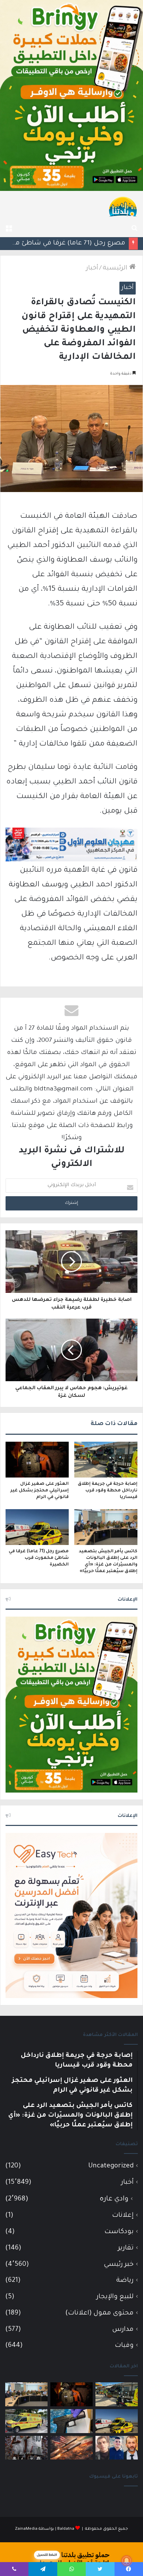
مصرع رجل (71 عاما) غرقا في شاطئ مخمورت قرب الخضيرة (39, 1558)
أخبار (92, 268)
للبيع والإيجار (115, 2297)
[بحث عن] (134, 228)
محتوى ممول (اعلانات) (99, 2313)
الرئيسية (116, 268)
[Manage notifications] (127, 2561)
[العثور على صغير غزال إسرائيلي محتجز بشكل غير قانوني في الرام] (37, 1460)
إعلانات (123, 2216)
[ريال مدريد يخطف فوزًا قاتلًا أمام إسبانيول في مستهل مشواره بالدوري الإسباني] (26, 2448)
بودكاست (119, 2232)
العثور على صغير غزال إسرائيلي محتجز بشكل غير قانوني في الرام (40, 1491)
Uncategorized (111, 2166)
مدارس (123, 2330)
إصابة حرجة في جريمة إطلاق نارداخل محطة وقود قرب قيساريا (108, 1491)
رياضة (125, 2281)
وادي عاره (114, 2199)
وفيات (124, 2346)
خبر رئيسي (119, 2265)
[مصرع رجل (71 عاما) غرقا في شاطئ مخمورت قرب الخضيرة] (37, 1527)
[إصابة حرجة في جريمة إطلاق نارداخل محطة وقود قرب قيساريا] (106, 1460)
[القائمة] (9, 228)
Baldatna (66, 2529)
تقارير (126, 2248)
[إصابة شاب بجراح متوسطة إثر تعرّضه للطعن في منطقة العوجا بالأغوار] (26, 2421)
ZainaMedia (26, 2529)
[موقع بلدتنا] (123, 206)
